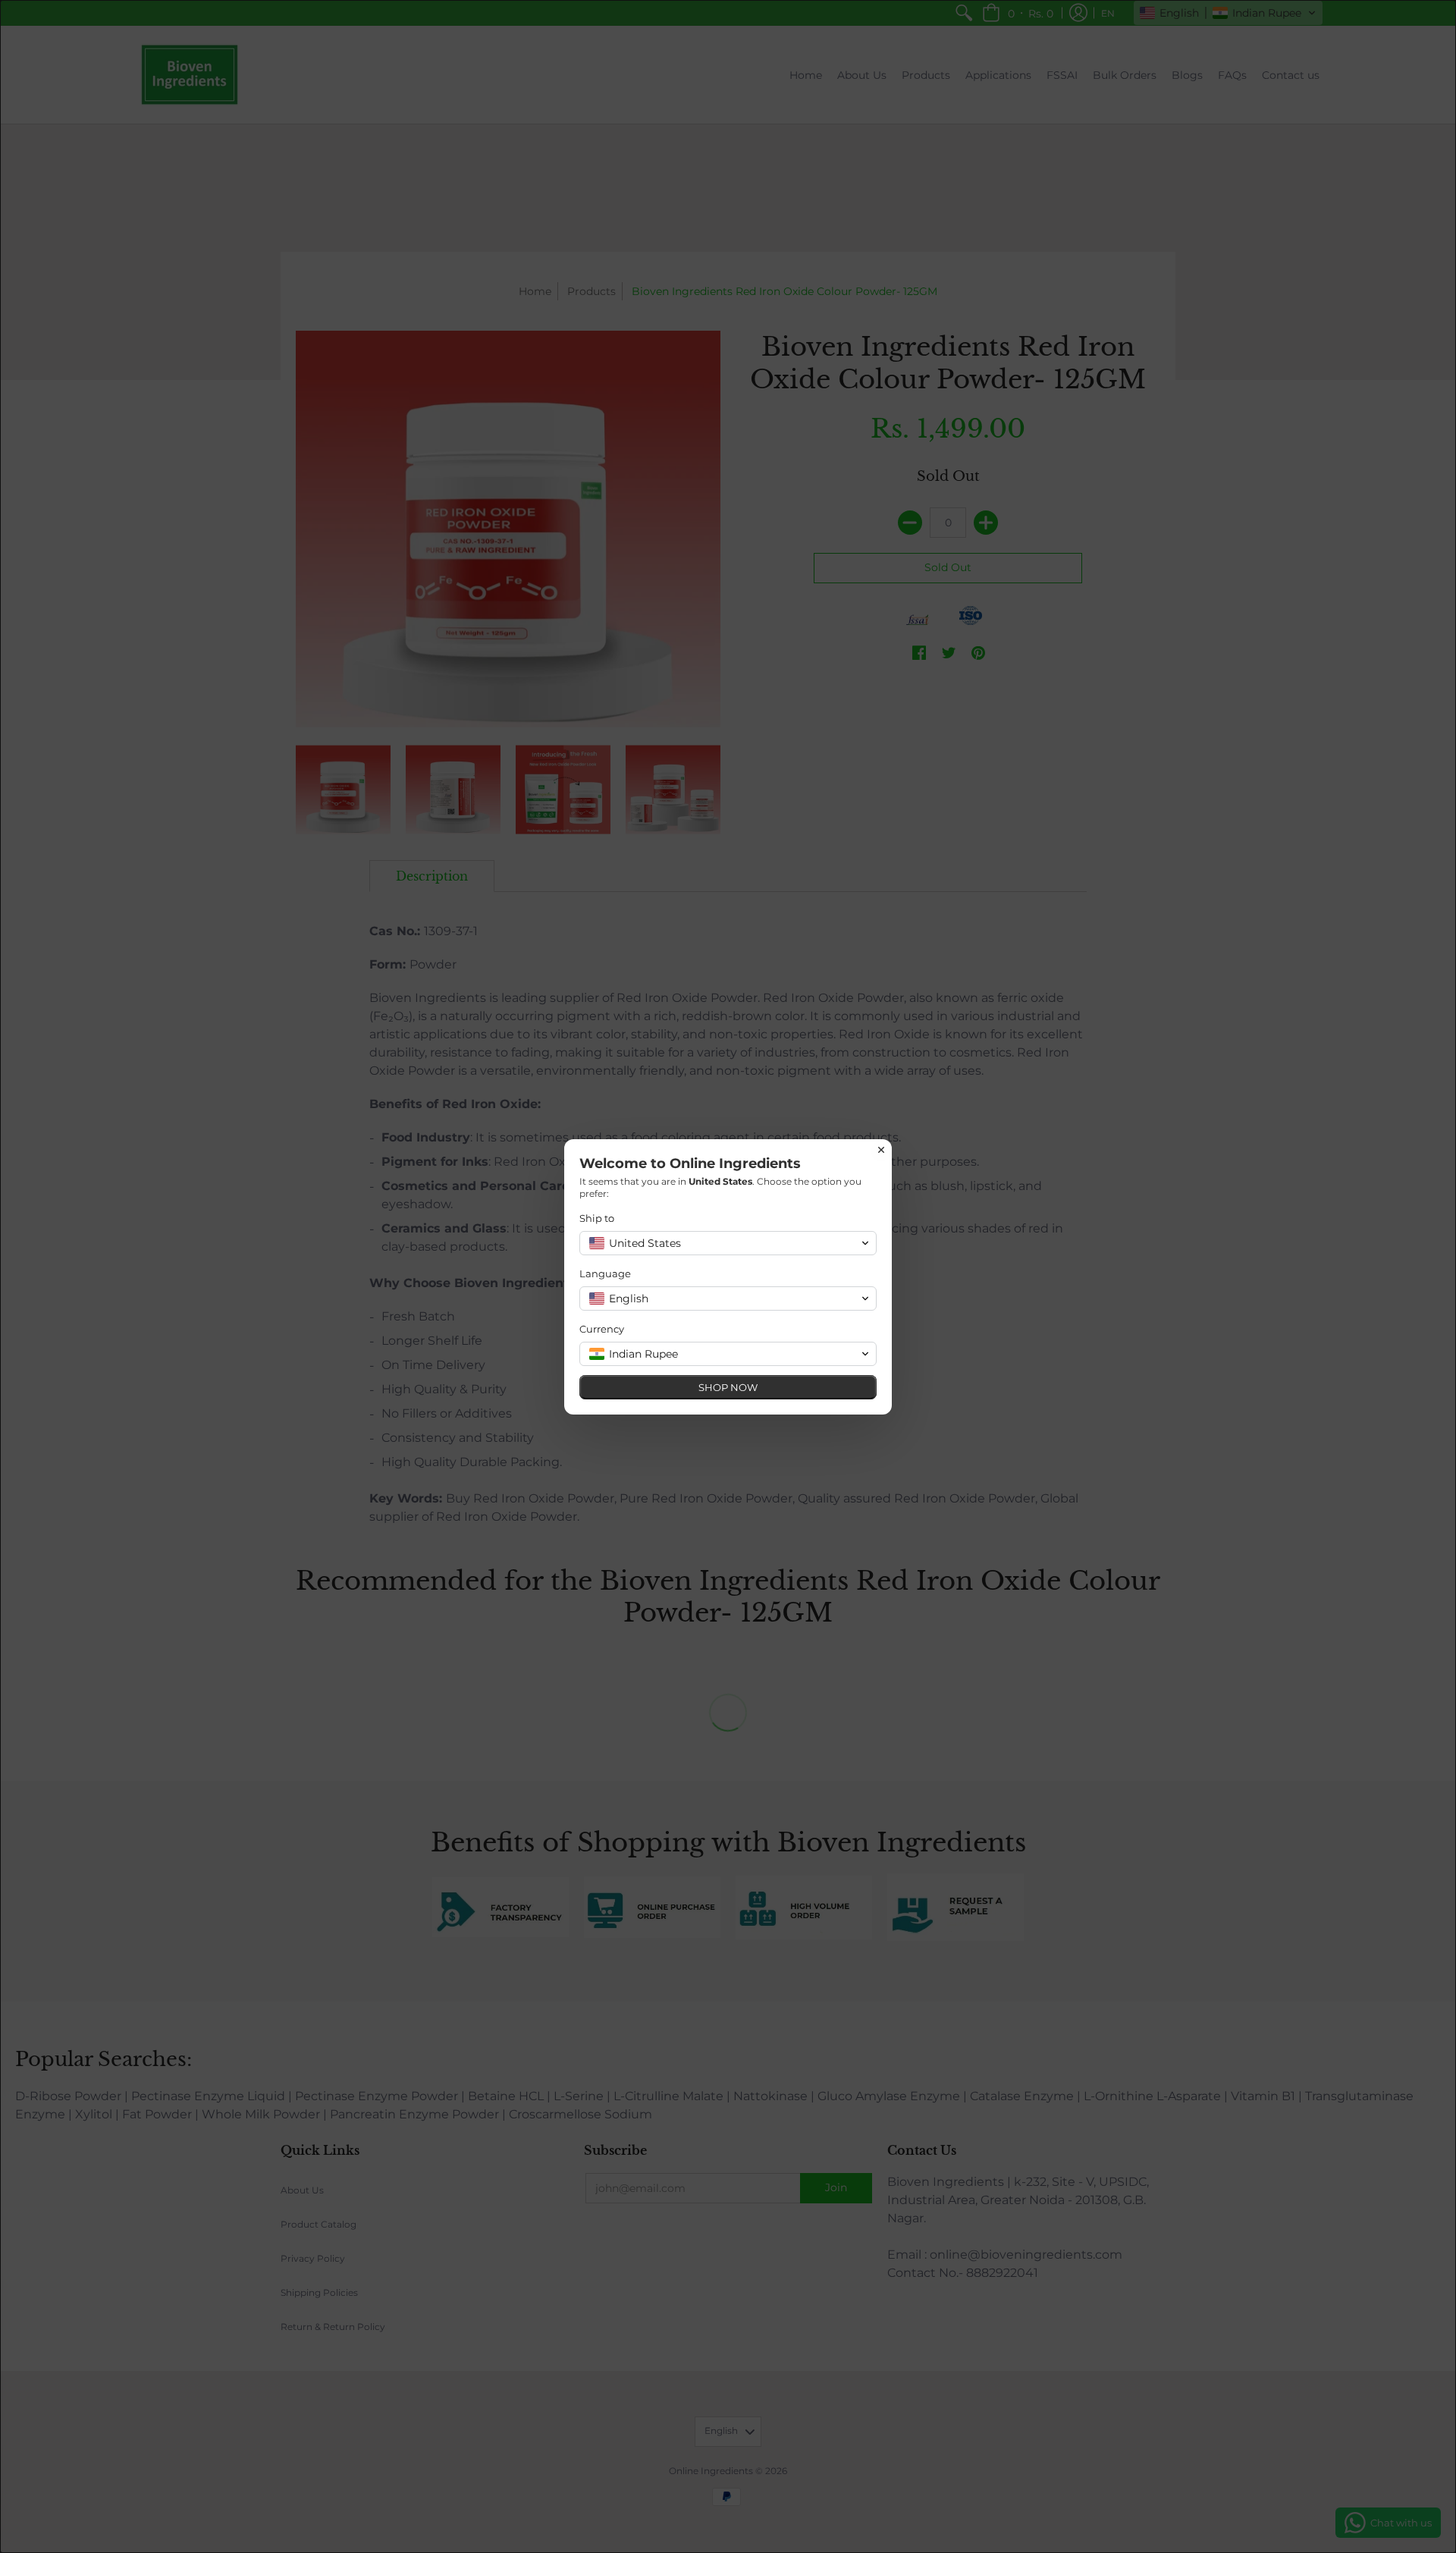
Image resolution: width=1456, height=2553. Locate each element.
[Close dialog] (881, 1150)
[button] (728, 1243)
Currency (602, 1329)
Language (605, 1273)
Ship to (597, 1218)
